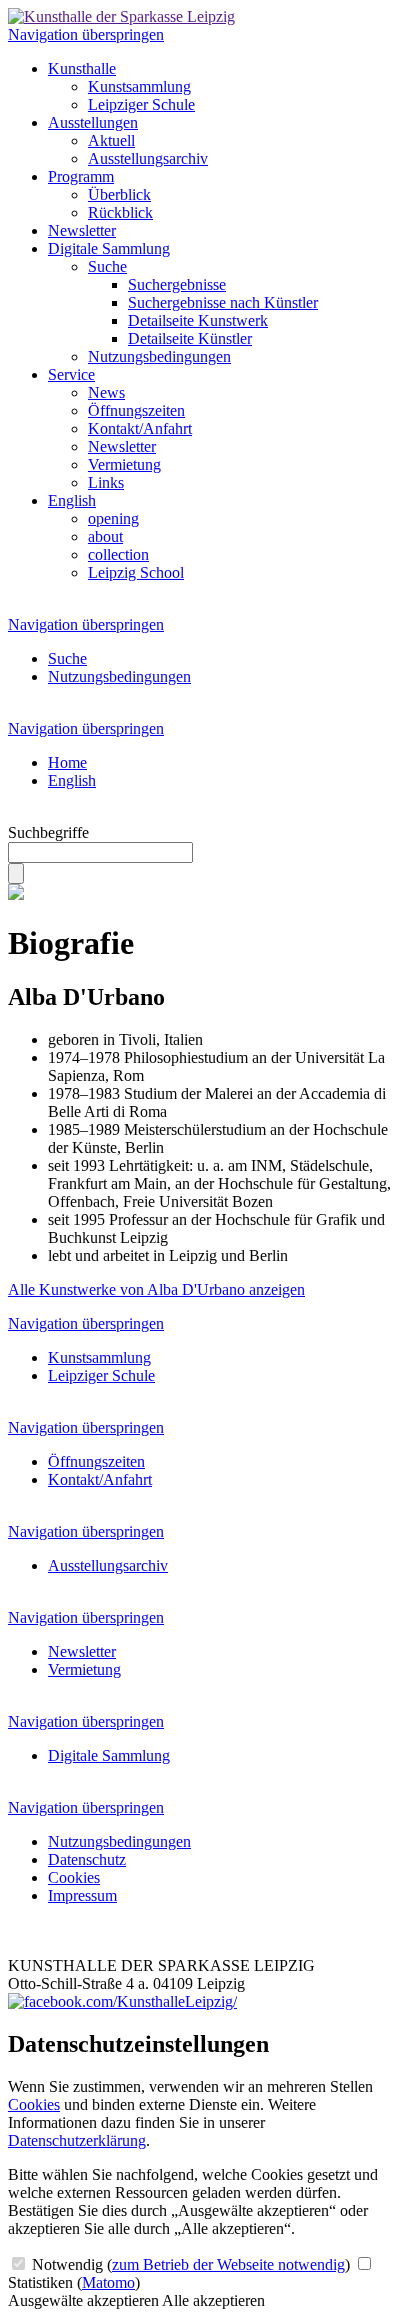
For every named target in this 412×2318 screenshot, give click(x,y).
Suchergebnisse (177, 284)
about (105, 536)
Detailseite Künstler (190, 338)
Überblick (119, 194)
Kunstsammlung (139, 86)
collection (118, 554)
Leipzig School (136, 572)
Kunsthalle (82, 68)
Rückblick (120, 212)
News (106, 392)
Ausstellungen (93, 122)
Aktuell (111, 140)
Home (67, 762)
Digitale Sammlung (109, 248)
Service (71, 374)
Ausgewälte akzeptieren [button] (83, 2300)
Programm (81, 176)
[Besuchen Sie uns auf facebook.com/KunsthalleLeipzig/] (122, 2001)
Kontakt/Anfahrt (140, 428)
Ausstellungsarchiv (148, 158)
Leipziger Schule (141, 104)
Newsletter (82, 230)
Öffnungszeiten (136, 410)
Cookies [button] (34, 2104)
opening (113, 518)
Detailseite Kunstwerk (198, 320)
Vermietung (124, 464)
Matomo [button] (108, 2282)
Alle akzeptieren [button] (213, 2300)
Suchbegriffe (48, 832)
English (72, 500)
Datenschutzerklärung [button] (77, 2140)
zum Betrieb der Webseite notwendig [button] (228, 2264)
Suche (107, 266)
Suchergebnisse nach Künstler (223, 302)
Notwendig (189, 2264)
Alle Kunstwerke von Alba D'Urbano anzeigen (156, 1289)
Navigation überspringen (86, 34)
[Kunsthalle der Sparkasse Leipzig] (121, 16)
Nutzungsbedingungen (159, 356)
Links (106, 482)
